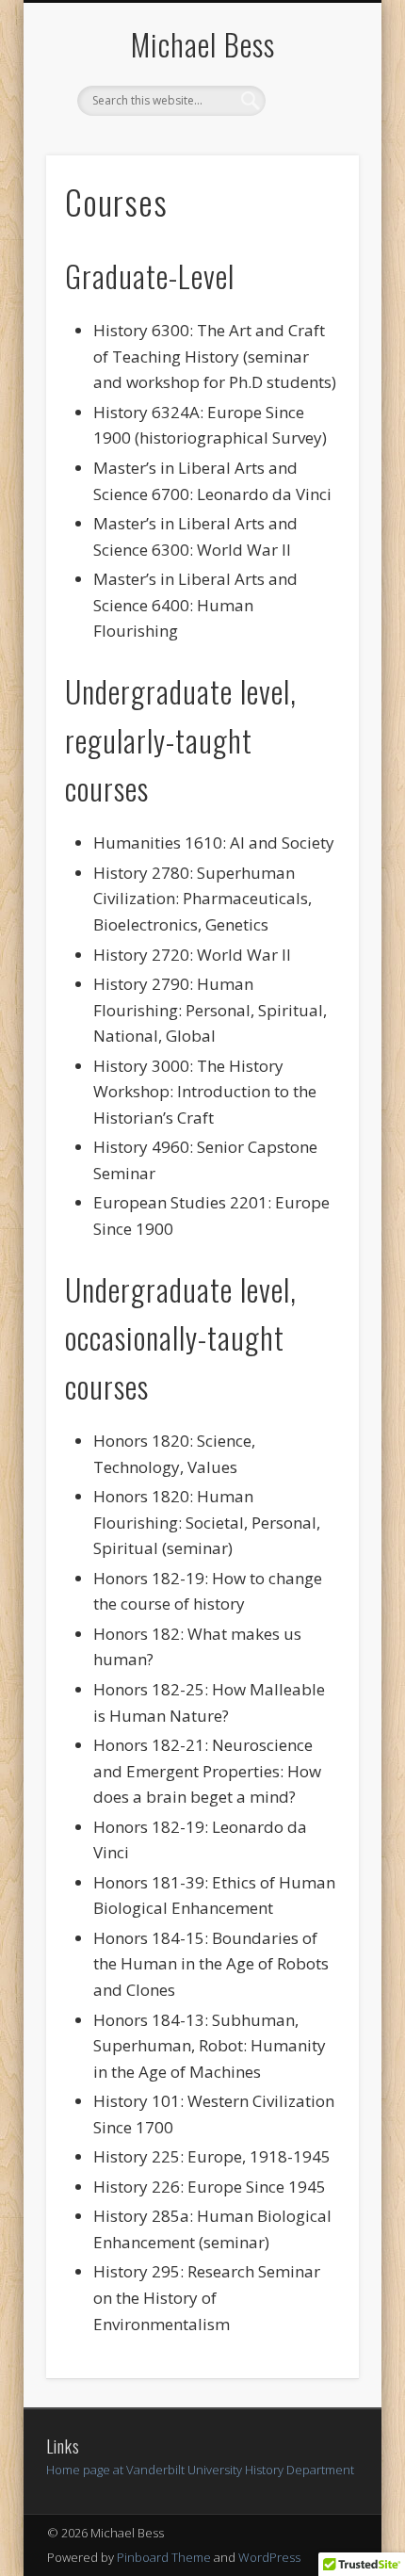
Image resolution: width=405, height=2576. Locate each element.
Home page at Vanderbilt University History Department (200, 2470)
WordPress (269, 2557)
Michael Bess (203, 44)
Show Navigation (313, 169)
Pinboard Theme (164, 2557)
